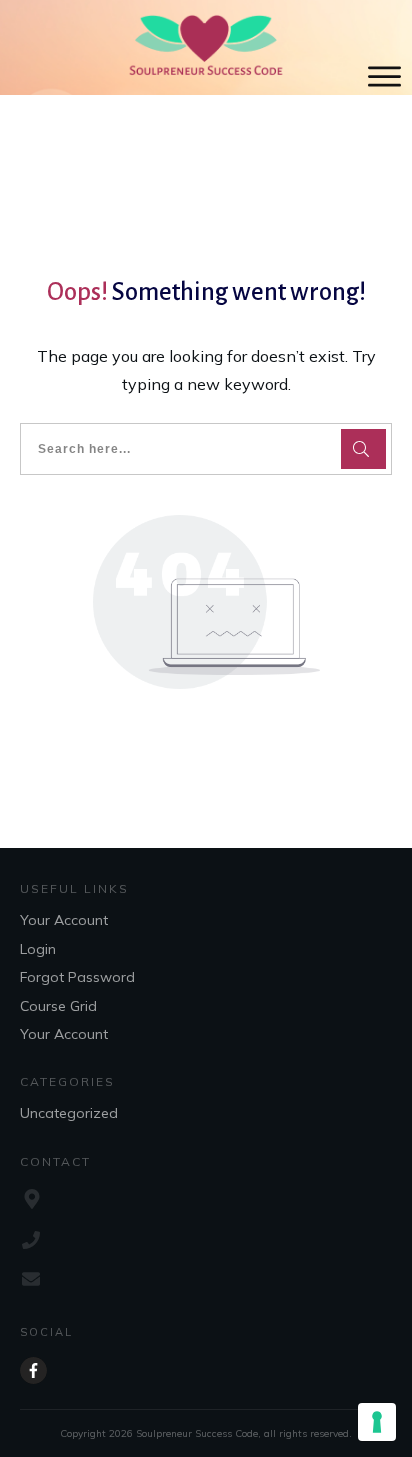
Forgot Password (77, 977)
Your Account (64, 920)
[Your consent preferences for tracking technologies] (377, 1422)
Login (38, 949)
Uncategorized (69, 1113)
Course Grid (58, 1006)
